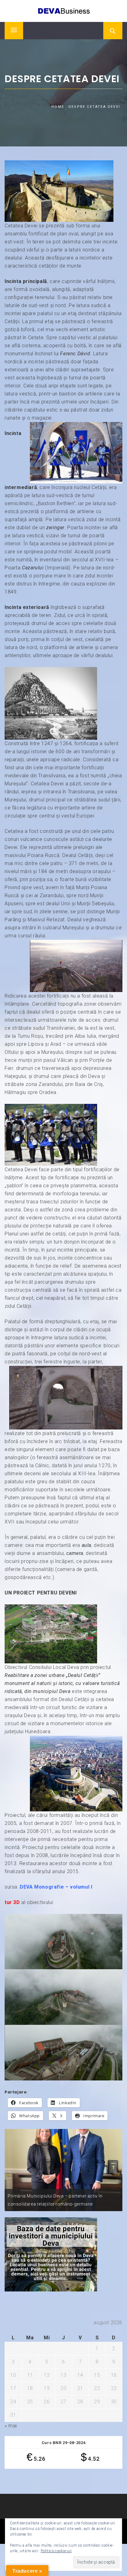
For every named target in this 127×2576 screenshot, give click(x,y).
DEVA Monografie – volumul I (56, 1887)
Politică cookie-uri (56, 2551)
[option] (63, 2170)
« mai (11, 2426)
